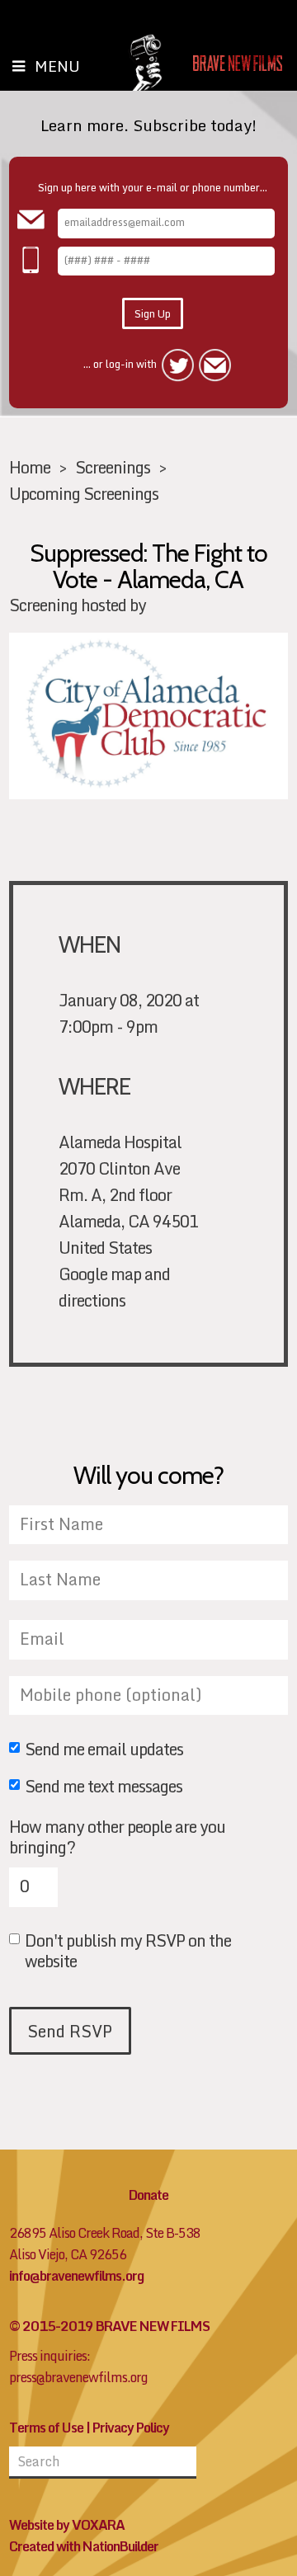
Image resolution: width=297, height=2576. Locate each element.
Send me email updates (104, 1750)
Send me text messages (104, 1787)
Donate (148, 2195)
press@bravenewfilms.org (78, 2377)
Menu (57, 66)
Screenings (113, 467)
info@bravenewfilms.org (76, 2276)
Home (30, 467)
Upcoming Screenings (84, 493)
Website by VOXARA (67, 2525)
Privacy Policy (131, 2428)
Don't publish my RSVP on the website (128, 1950)
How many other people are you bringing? (117, 1837)
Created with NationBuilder (84, 2546)
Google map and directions (114, 1287)
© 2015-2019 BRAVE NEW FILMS (109, 2326)
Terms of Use (46, 2428)
